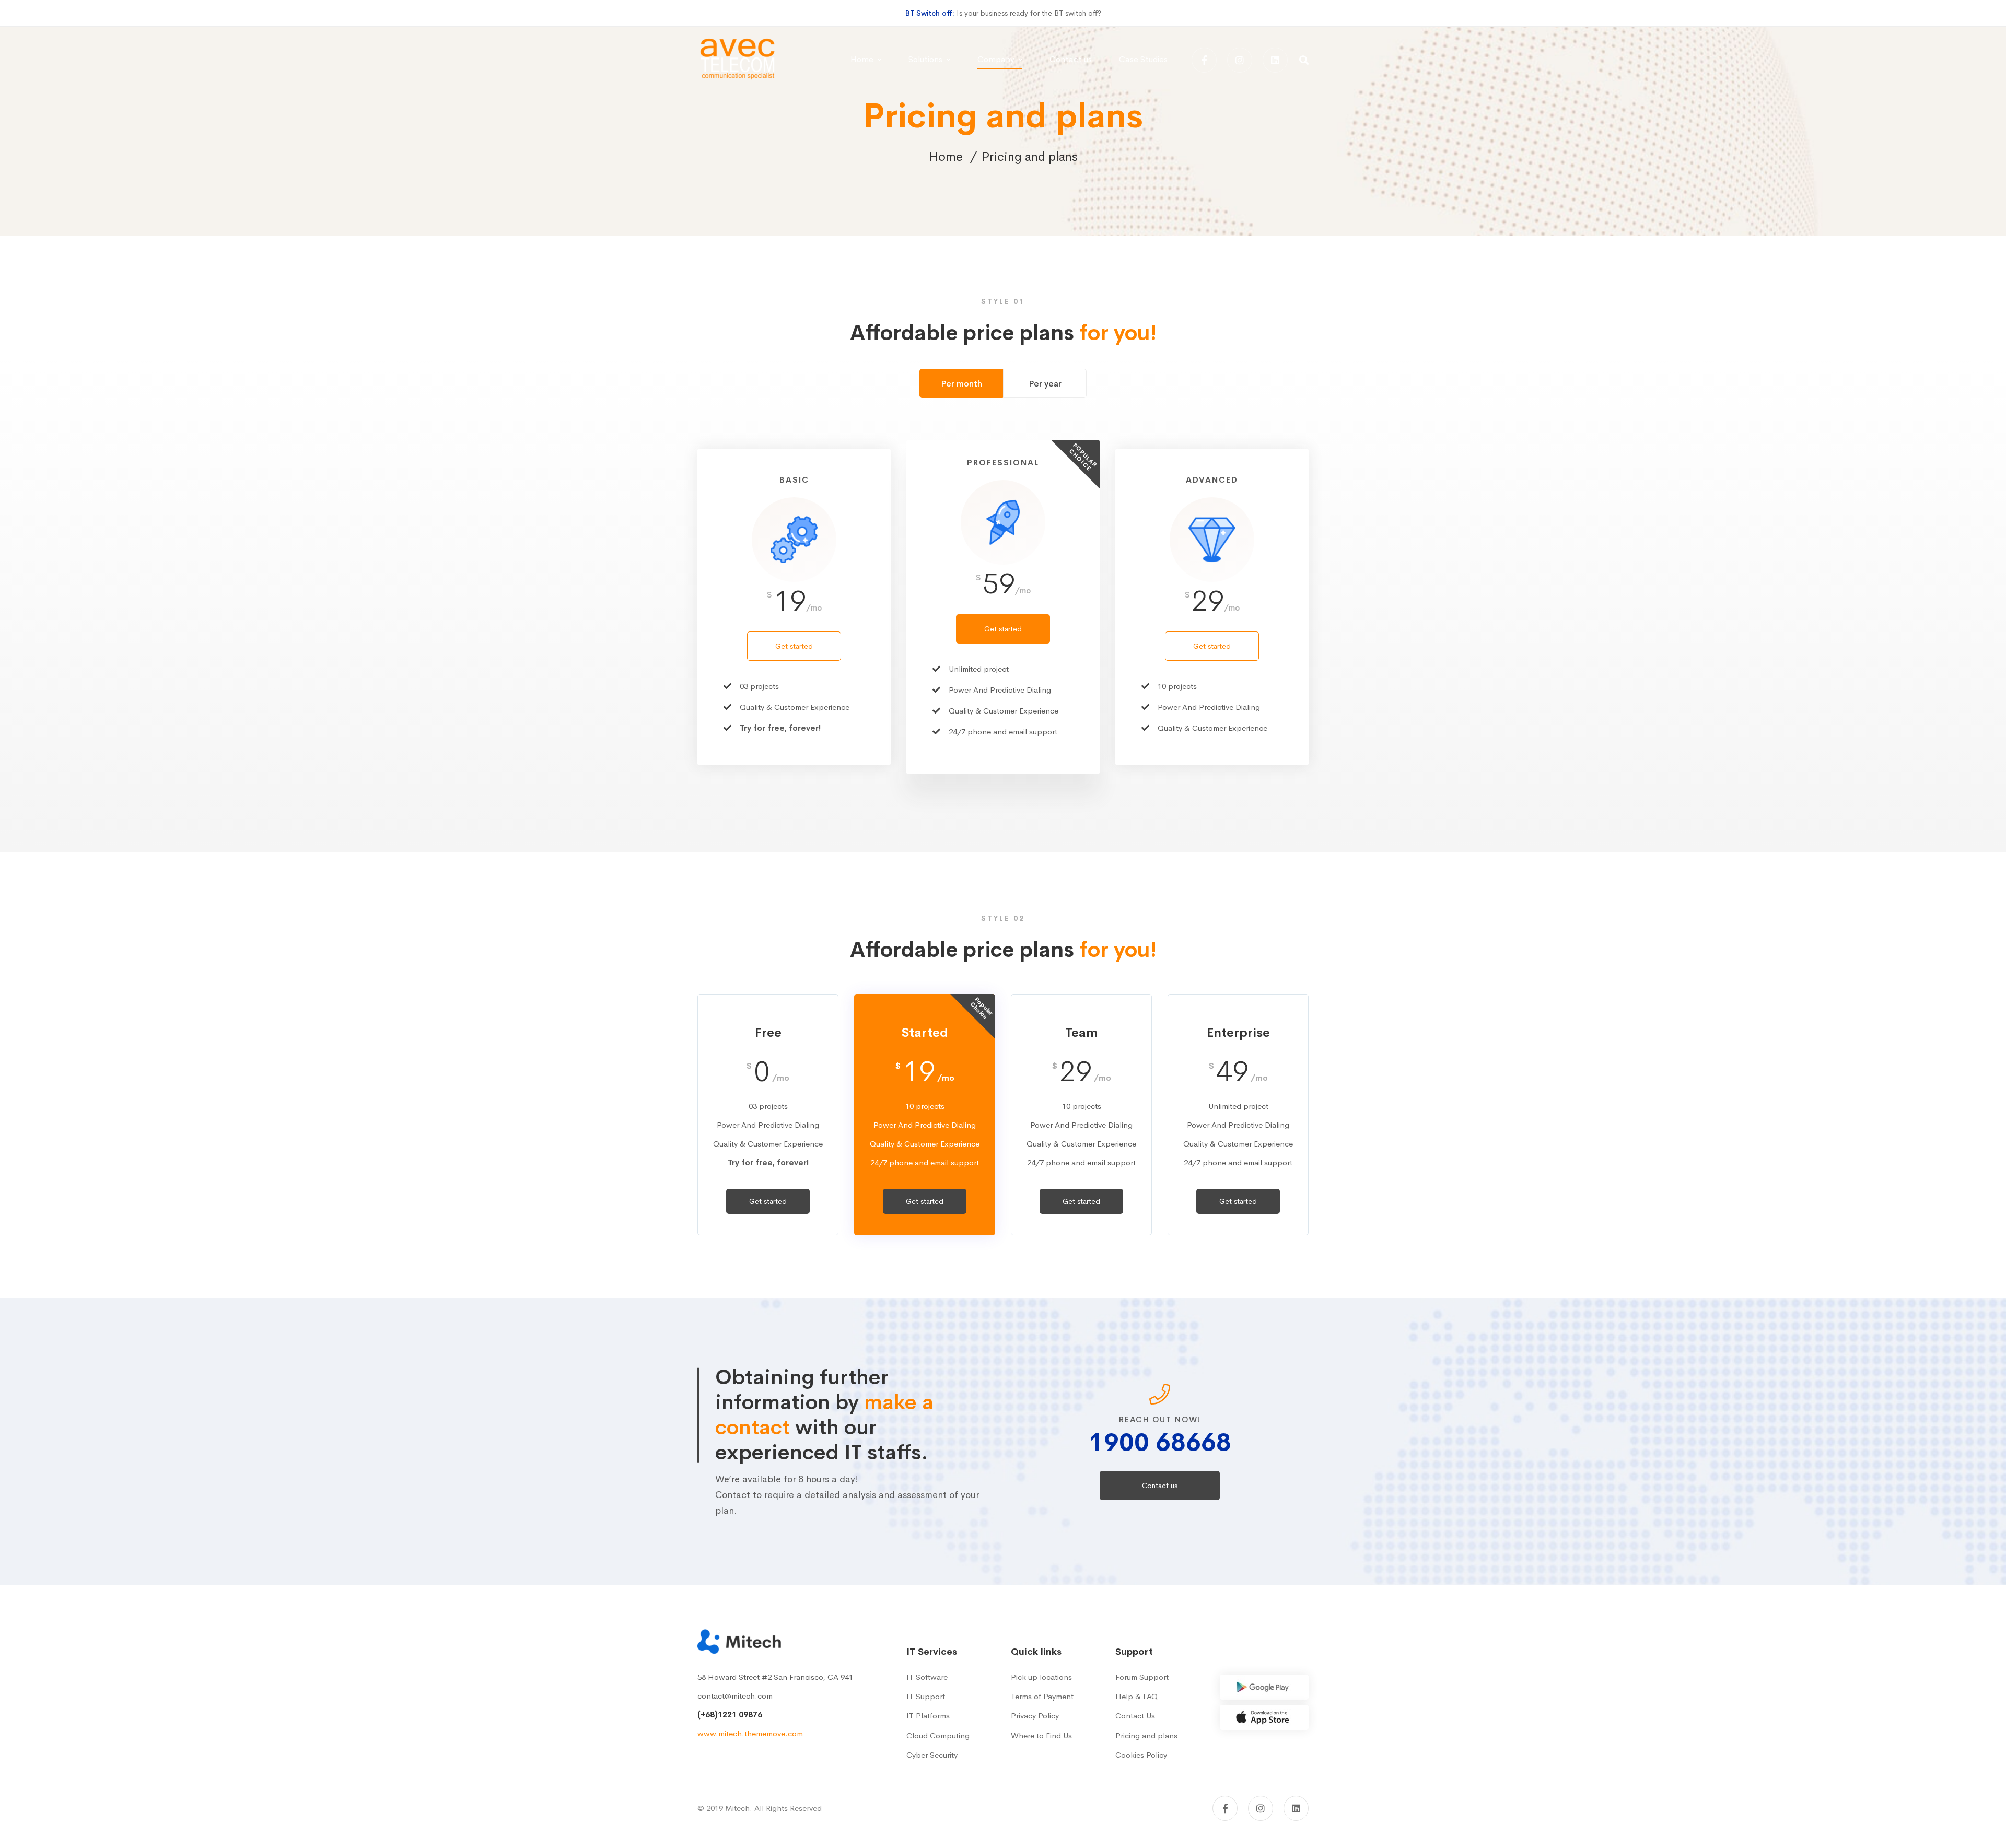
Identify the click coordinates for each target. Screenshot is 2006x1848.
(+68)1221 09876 (730, 1715)
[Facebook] (1204, 60)
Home (946, 157)
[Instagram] (1240, 60)
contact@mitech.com (735, 1696)
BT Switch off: (930, 13)
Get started (794, 646)
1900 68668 (1160, 1442)
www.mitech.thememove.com (750, 1733)
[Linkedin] (1275, 60)
